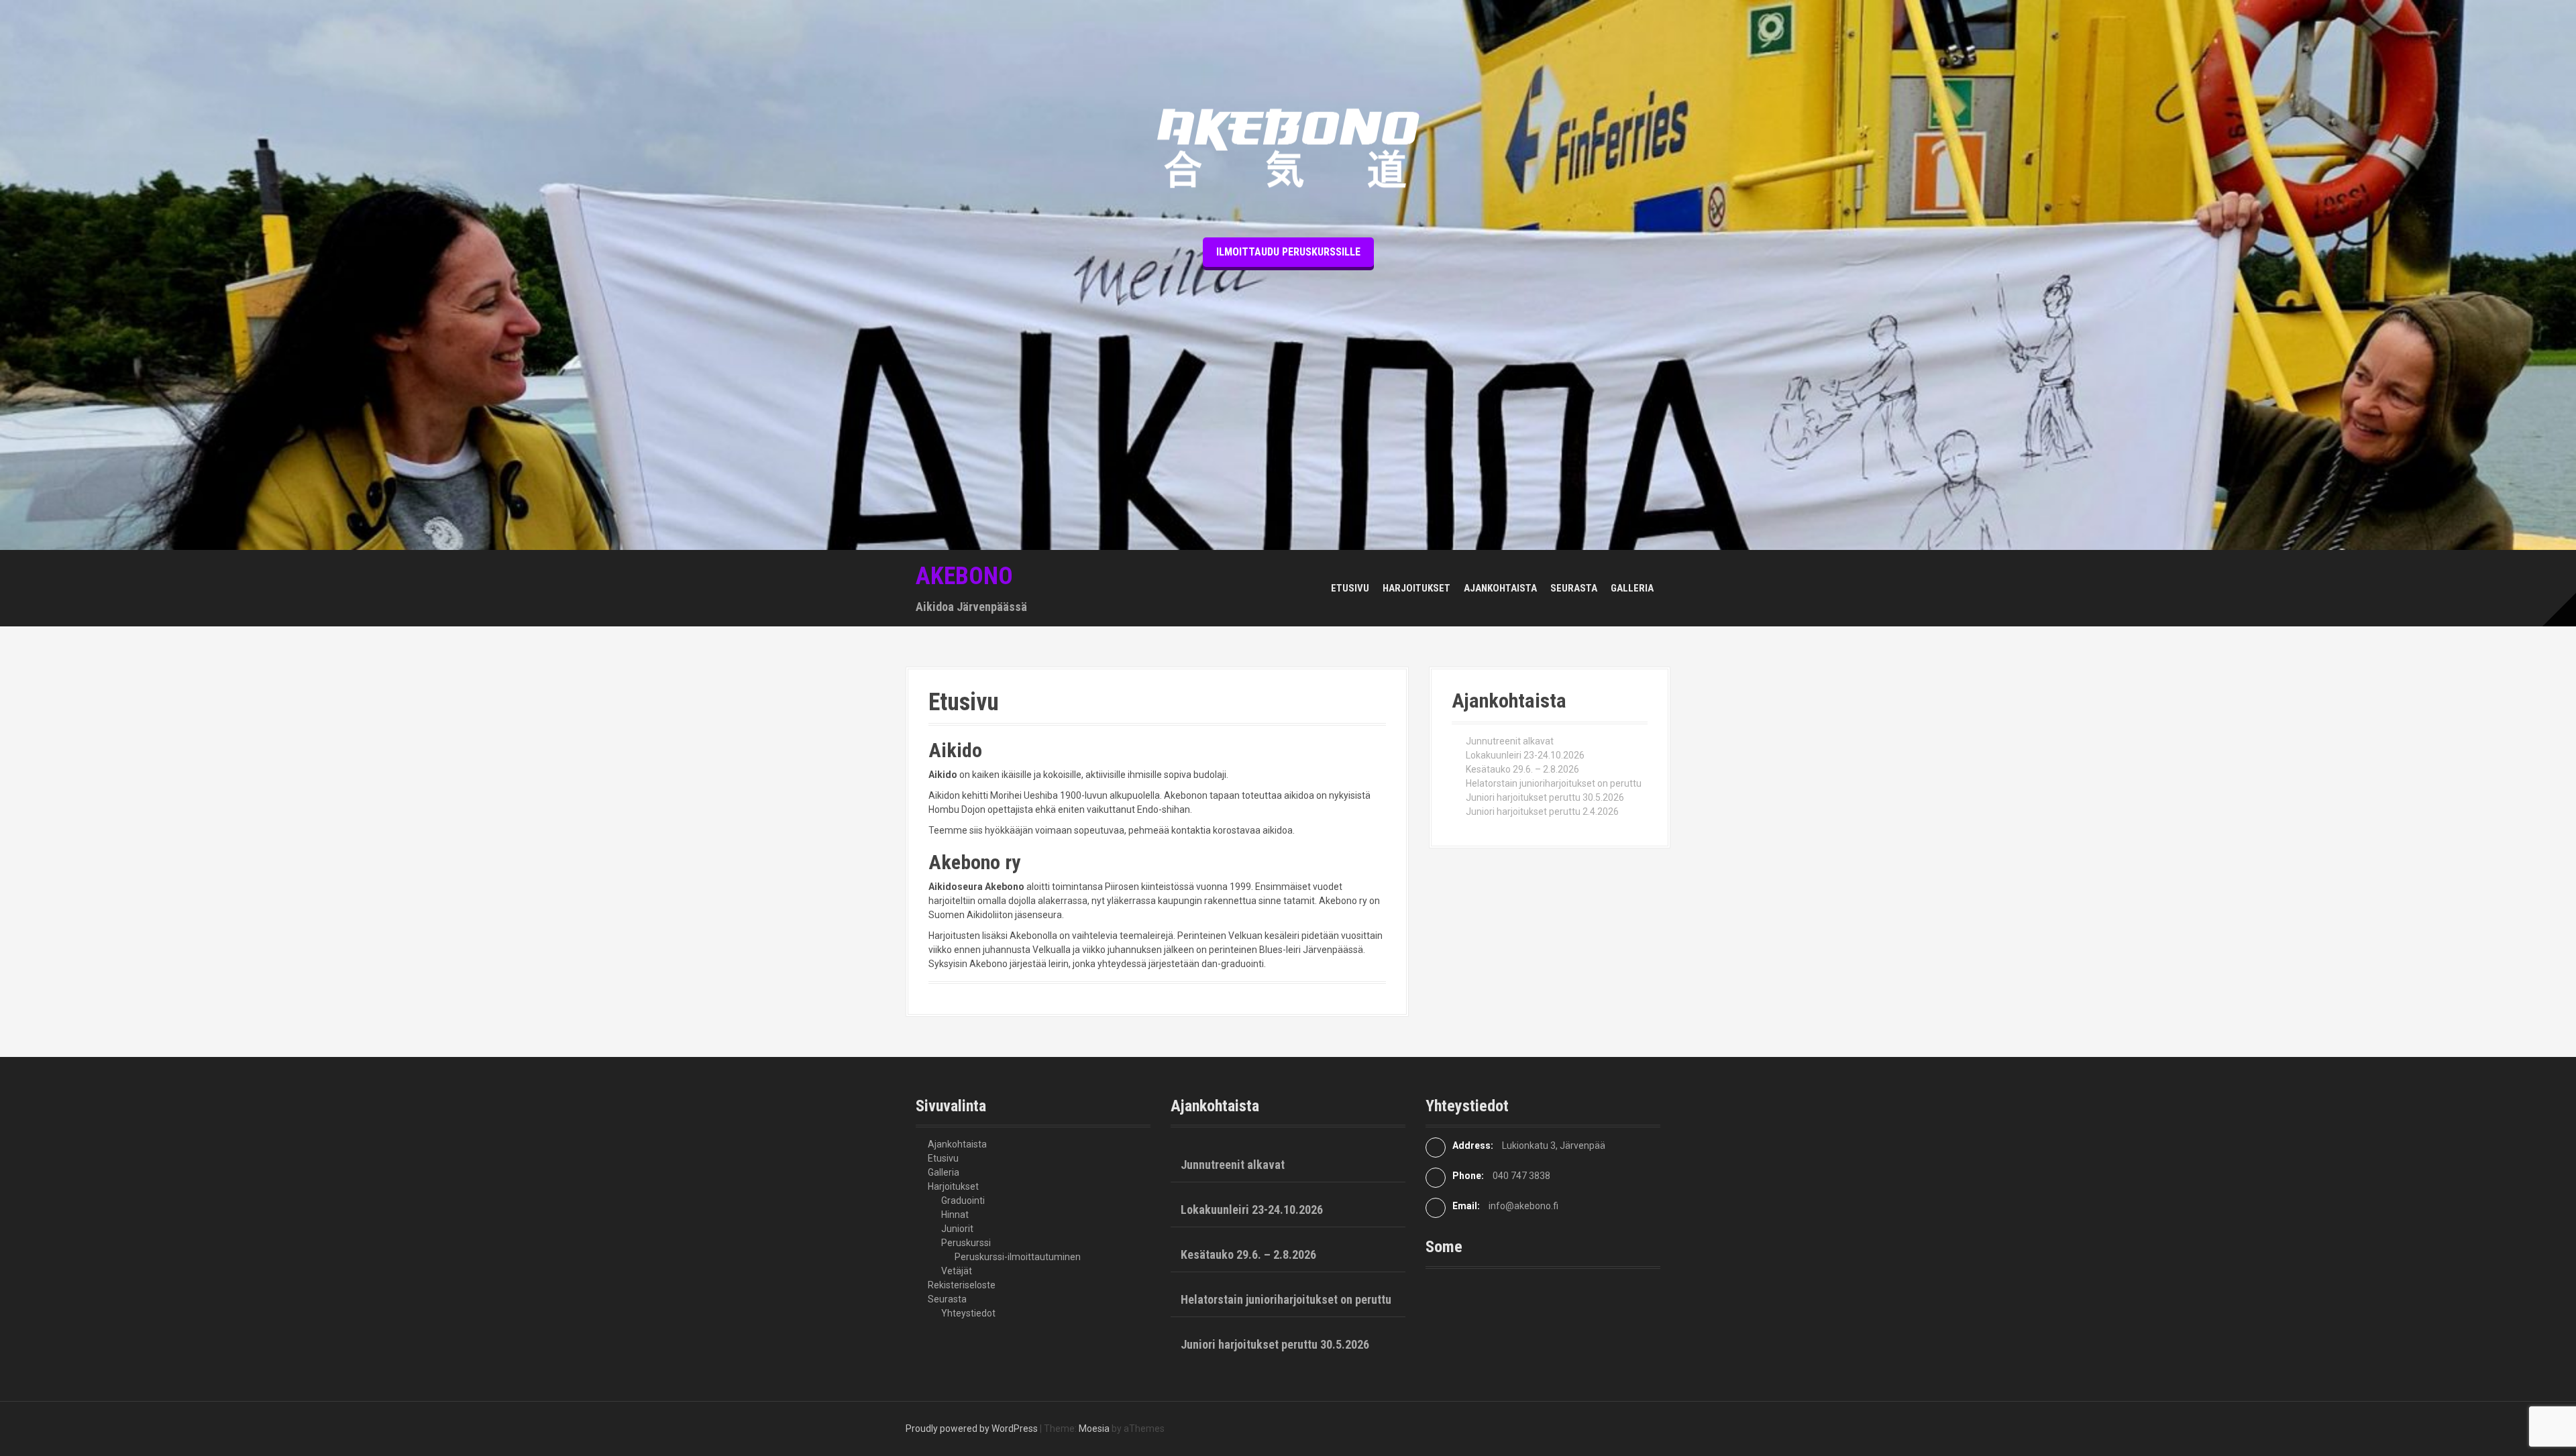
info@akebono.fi (1523, 1206)
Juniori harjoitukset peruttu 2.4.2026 (1542, 811)
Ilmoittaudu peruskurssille (1288, 252)
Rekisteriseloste (962, 1285)
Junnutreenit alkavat (1510, 741)
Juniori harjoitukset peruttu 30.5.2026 (1545, 797)
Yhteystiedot (968, 1313)
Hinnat (955, 1215)
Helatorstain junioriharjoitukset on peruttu (1554, 783)
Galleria (1632, 588)
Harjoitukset (1416, 588)
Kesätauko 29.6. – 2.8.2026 (1522, 769)
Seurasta (1574, 588)
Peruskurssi (966, 1243)
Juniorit (957, 1229)
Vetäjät (957, 1271)
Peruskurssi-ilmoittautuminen (1018, 1257)
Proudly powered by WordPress (972, 1429)
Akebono (964, 576)
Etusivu (1350, 588)
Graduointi (963, 1200)
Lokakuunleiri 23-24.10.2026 (1525, 755)
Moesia (1094, 1429)
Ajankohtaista (1500, 588)
